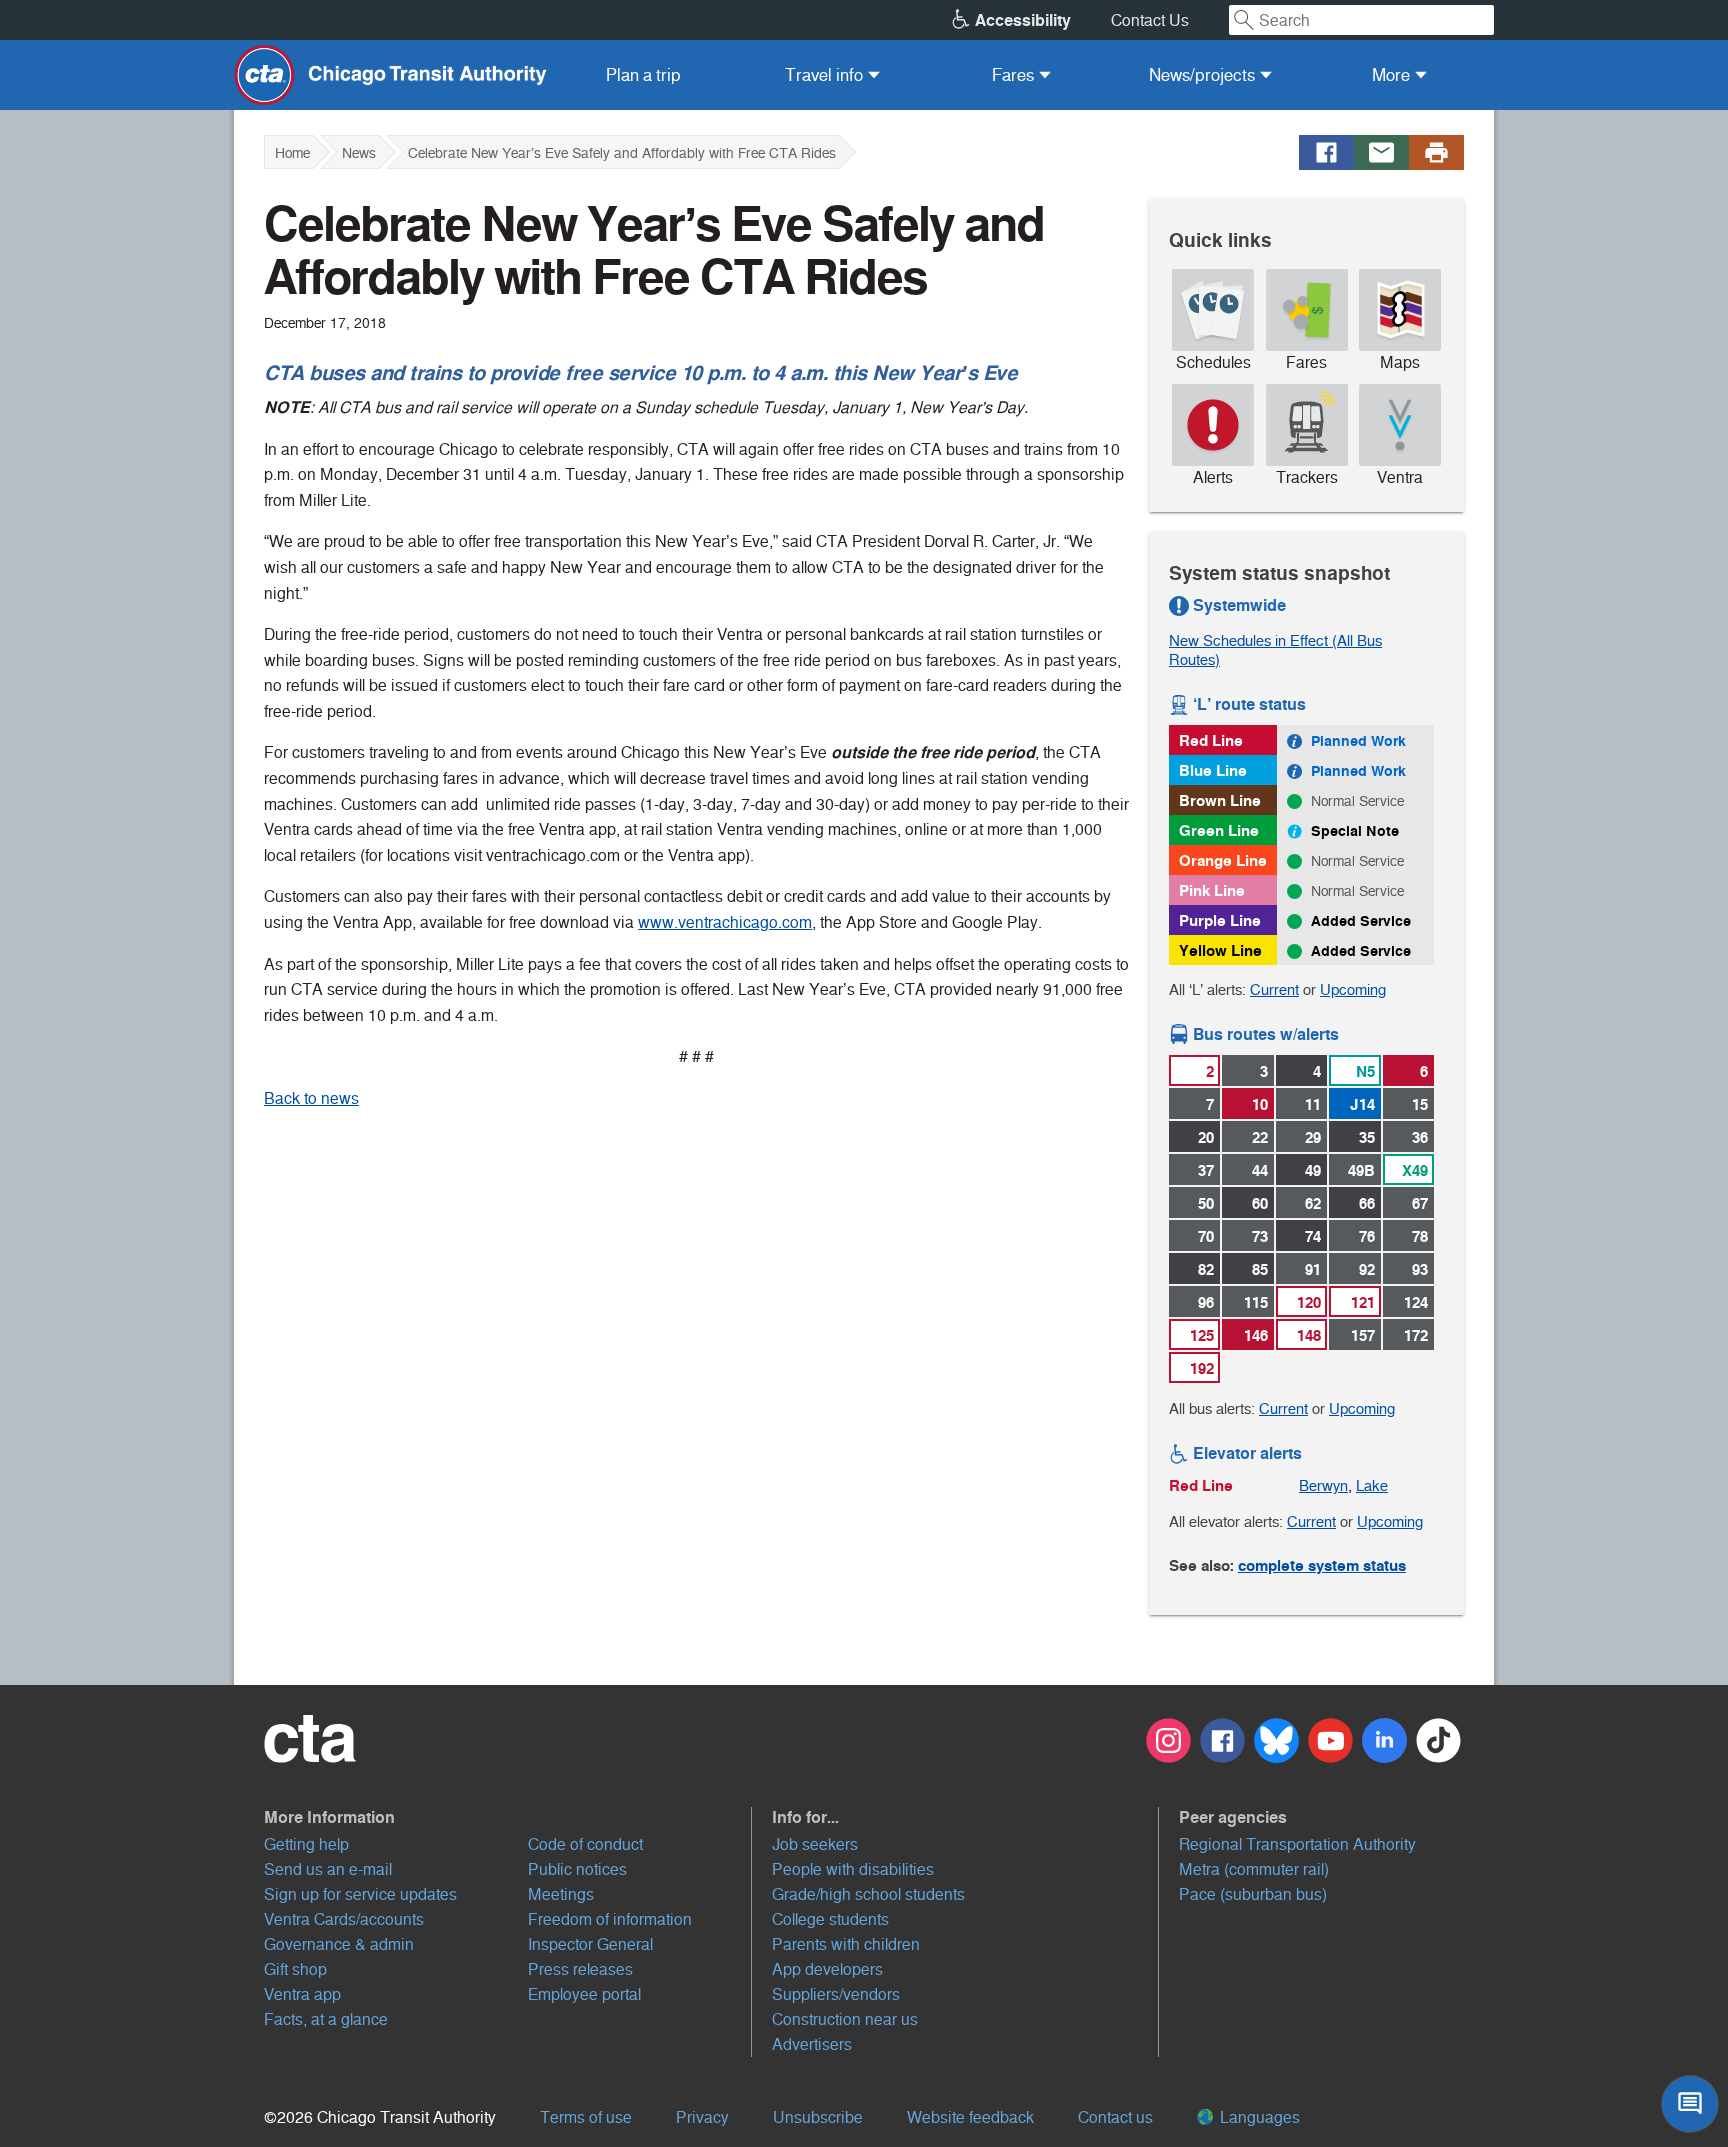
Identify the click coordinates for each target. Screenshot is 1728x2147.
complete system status (1322, 1565)
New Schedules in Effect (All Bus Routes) (1275, 650)
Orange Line (1223, 860)
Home (292, 153)
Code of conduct (585, 1844)
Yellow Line (1220, 950)
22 (1260, 1137)
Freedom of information (610, 1919)
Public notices (577, 1869)
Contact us (1115, 2117)
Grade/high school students (868, 1894)
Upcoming (1353, 989)
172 (1416, 1335)
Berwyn (1323, 1485)
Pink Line (1212, 890)
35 (1367, 1137)
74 (1313, 1236)
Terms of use (586, 2117)
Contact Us (1150, 20)
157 (1363, 1335)
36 (1420, 1137)
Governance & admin (339, 1944)
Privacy (702, 2117)
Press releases (580, 1969)
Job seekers (815, 1844)
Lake (1372, 1485)
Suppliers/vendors (836, 1994)
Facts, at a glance (326, 2019)
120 (1309, 1302)
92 (1367, 1269)
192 (1202, 1368)
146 (1256, 1335)
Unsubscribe (818, 2117)
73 (1260, 1236)
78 (1420, 1236)
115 (1256, 1302)
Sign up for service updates (360, 1894)
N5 (1365, 1071)
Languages (1258, 2117)
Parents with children (846, 1944)
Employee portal (584, 1994)
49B (1361, 1170)
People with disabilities (853, 1869)
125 (1202, 1335)
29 (1313, 1137)
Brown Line (1220, 800)
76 (1367, 1236)
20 (1206, 1137)
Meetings (561, 1894)
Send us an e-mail (328, 1869)
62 (1313, 1203)
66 (1367, 1203)
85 (1260, 1269)
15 (1420, 1104)
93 (1420, 1269)
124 (1416, 1302)
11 (1313, 1104)
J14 (1362, 1104)
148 (1309, 1335)
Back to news (311, 1098)
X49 (1415, 1170)
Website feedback (970, 2117)
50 (1206, 1203)
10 (1260, 1104)
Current (1274, 989)
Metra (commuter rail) (1254, 1869)
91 (1313, 1269)
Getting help (306, 1844)
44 (1260, 1170)
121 (1363, 1302)
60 (1260, 1203)
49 (1313, 1170)
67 (1420, 1203)
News (359, 153)
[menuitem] (643, 75)
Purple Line (1220, 920)
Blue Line (1213, 770)
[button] (508, 1817)
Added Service (1361, 921)
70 (1206, 1236)
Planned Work (1358, 741)
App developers (827, 1969)
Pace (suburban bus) (1253, 1894)
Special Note (1355, 831)
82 (1206, 1269)
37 (1206, 1170)
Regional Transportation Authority (1297, 1844)
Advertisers (812, 2044)
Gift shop (295, 1969)
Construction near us (845, 2019)
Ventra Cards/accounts (344, 1919)
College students (830, 1919)
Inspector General (590, 1944)
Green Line (1219, 830)
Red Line (1211, 740)
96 (1206, 1302)
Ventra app (302, 1994)
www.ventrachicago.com (725, 922)
